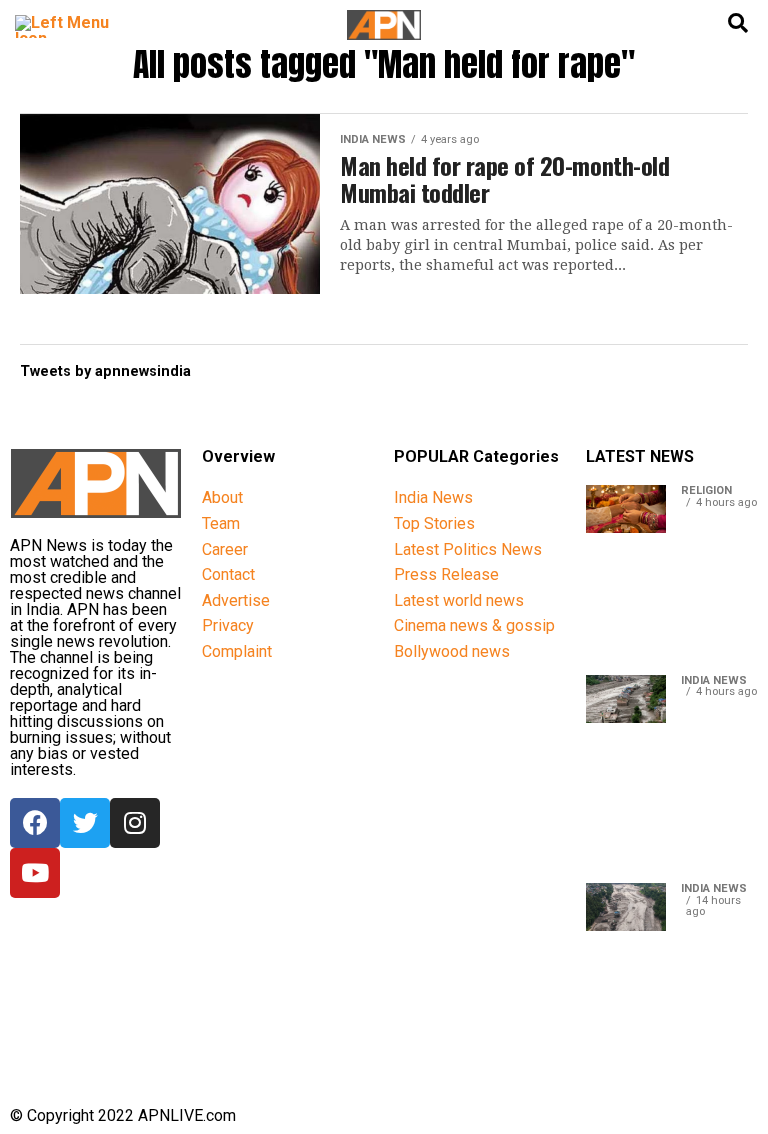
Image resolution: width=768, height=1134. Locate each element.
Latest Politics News (468, 549)
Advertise (236, 600)
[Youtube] (35, 873)
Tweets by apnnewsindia (105, 371)
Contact (228, 574)
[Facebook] (35, 823)
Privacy (228, 625)
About (222, 497)
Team (221, 523)
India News (433, 497)
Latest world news (459, 600)
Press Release (446, 574)
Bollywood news (452, 651)
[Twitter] (85, 823)
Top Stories (434, 523)
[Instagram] (135, 823)
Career (225, 549)
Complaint (237, 651)
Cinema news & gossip (474, 625)
